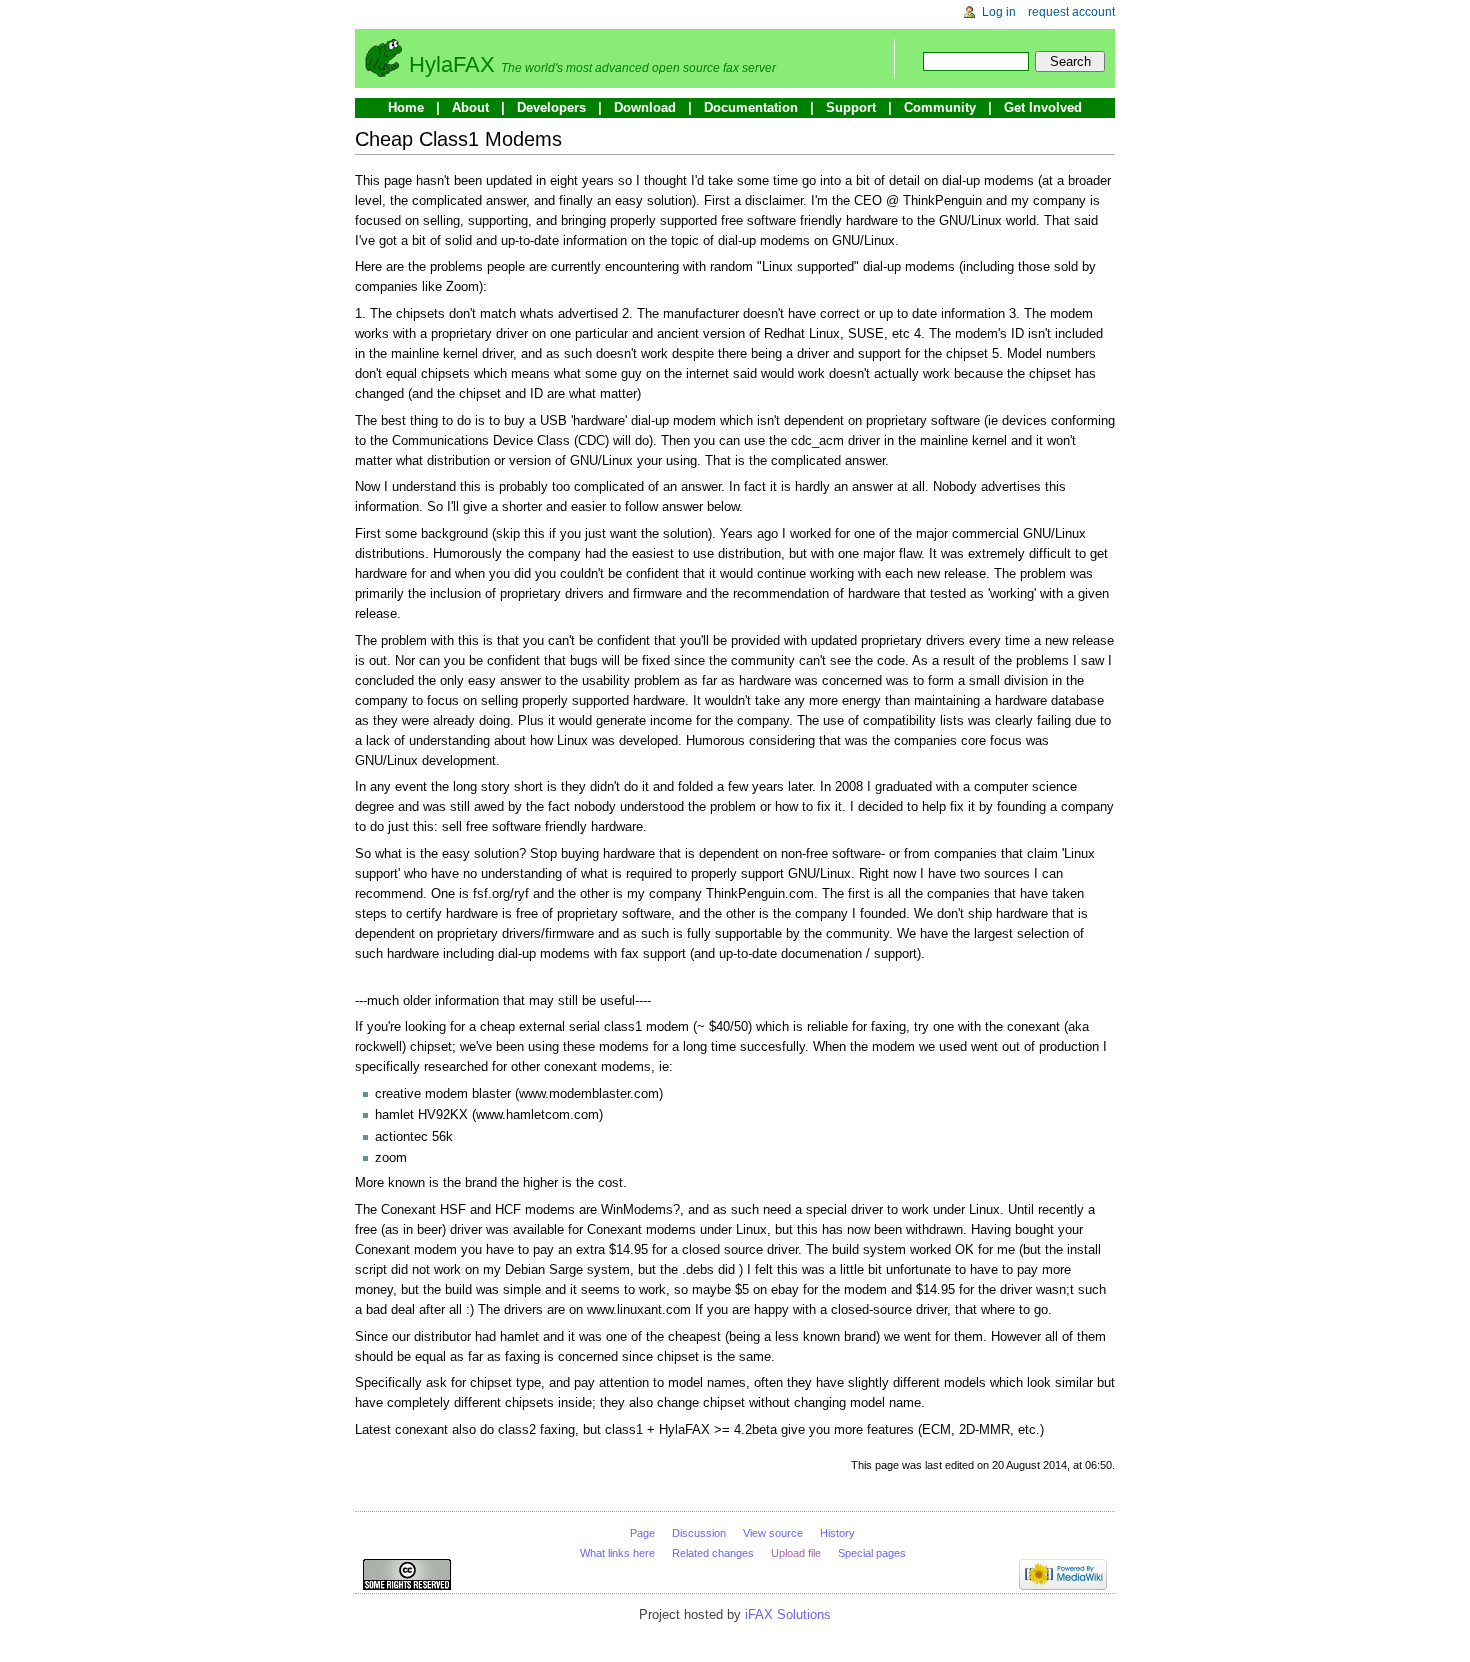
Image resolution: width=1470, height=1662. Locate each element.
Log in (999, 12)
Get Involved (1043, 107)
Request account (1071, 12)
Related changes (713, 1553)
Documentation (751, 107)
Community (940, 107)
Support (851, 107)
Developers (551, 107)
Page (642, 1533)
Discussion (699, 1533)
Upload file (796, 1553)
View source (773, 1533)
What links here (617, 1553)
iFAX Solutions (788, 1614)
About (470, 107)
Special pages (872, 1553)
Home (406, 107)
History (837, 1533)
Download (645, 107)
